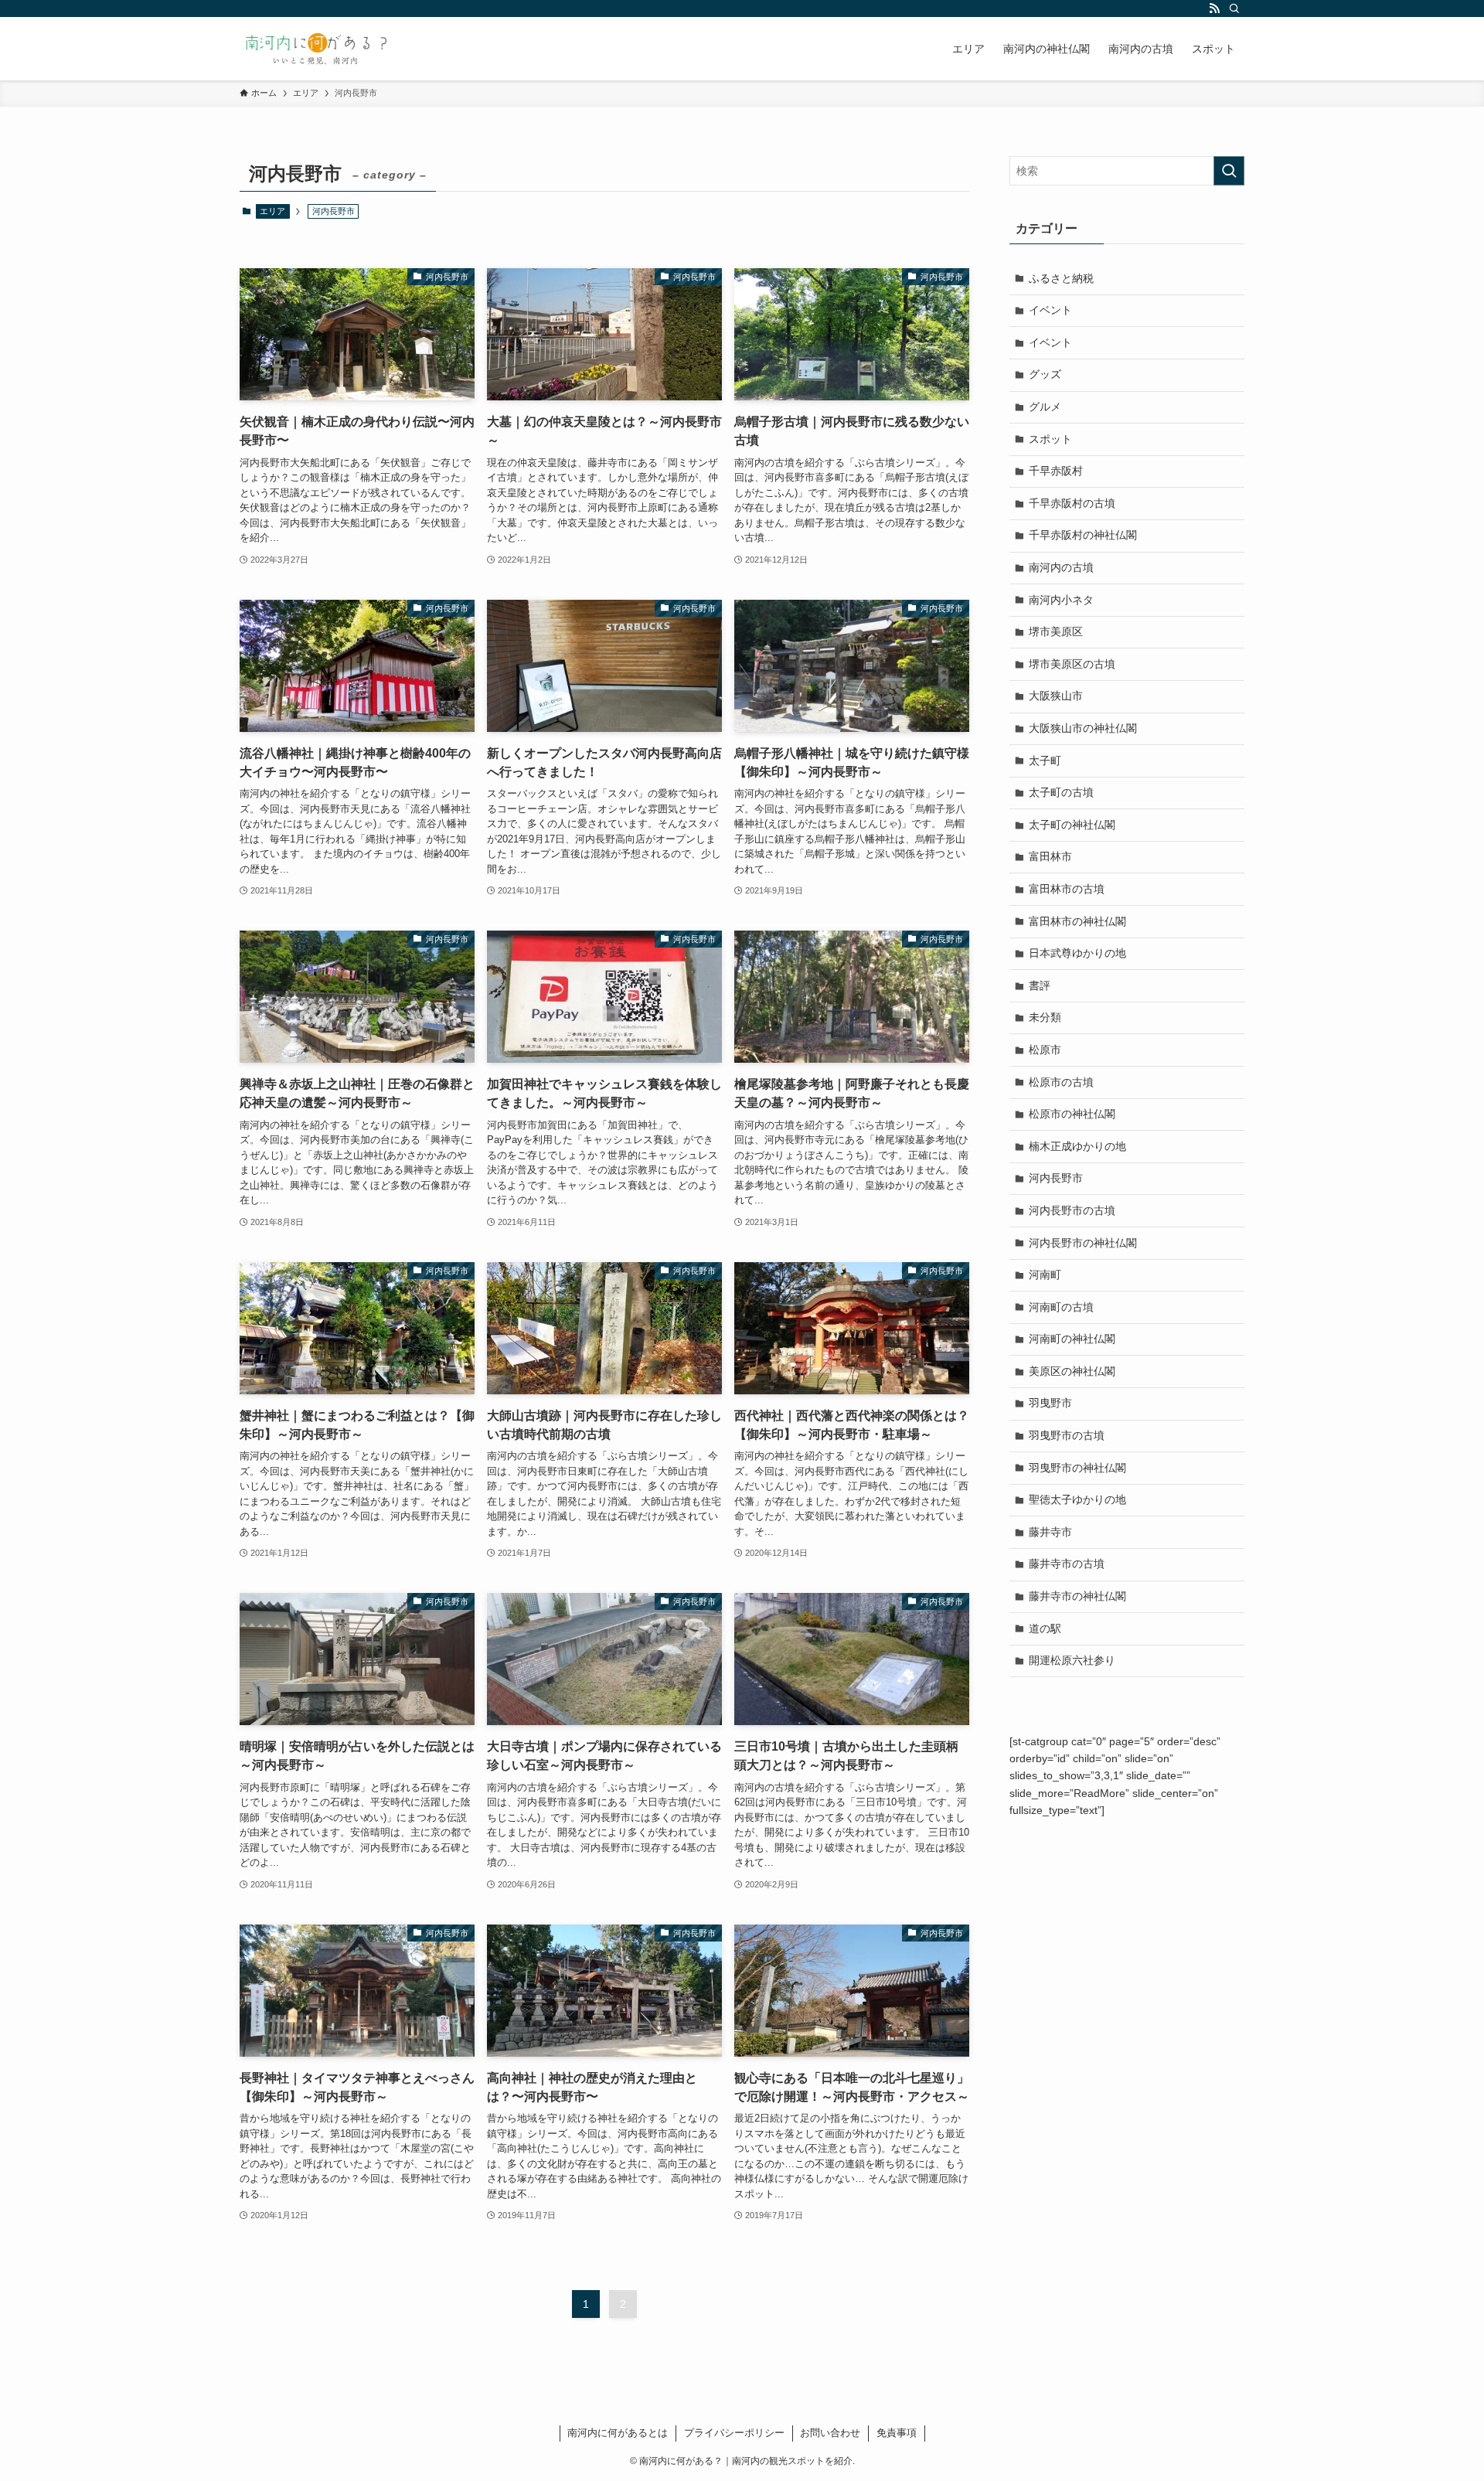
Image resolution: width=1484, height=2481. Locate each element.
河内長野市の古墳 (1072, 1210)
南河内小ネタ (1061, 600)
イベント (1050, 310)
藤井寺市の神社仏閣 (1077, 1596)
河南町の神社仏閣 (1072, 1339)
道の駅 (1045, 1628)
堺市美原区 (1056, 631)
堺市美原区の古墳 (1072, 664)
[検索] (1234, 9)
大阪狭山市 (1056, 696)
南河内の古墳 (1061, 567)
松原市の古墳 (1061, 1082)
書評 (1040, 985)
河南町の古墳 (1061, 1307)
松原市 (1045, 1050)
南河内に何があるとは (618, 2433)
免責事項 (897, 2433)
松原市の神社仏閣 (1072, 1114)
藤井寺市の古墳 (1067, 1564)
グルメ (1045, 407)
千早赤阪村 (1056, 471)
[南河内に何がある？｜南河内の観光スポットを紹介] (317, 49)
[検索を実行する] (1229, 171)
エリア (272, 211)
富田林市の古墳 (1067, 889)
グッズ (1045, 374)
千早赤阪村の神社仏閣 (1083, 535)
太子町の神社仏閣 (1072, 825)
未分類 (1045, 1017)
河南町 (1045, 1275)
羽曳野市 (1050, 1403)
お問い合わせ (830, 2433)
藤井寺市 (1050, 1532)
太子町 (1045, 761)
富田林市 (1050, 856)
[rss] (1214, 9)
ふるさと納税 (1061, 278)
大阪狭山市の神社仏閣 (1083, 728)
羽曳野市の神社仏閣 (1077, 1468)
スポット (1050, 439)
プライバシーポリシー (734, 2433)
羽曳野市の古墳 (1067, 1435)
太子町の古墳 (1061, 792)
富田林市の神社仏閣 (1077, 921)
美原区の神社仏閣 (1072, 1371)
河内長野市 (1056, 1178)
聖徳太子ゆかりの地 (1077, 1499)
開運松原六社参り (1072, 1660)
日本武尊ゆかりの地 (1077, 953)
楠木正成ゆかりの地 (1077, 1146)
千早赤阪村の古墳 (1072, 503)
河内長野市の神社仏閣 (1083, 1243)
